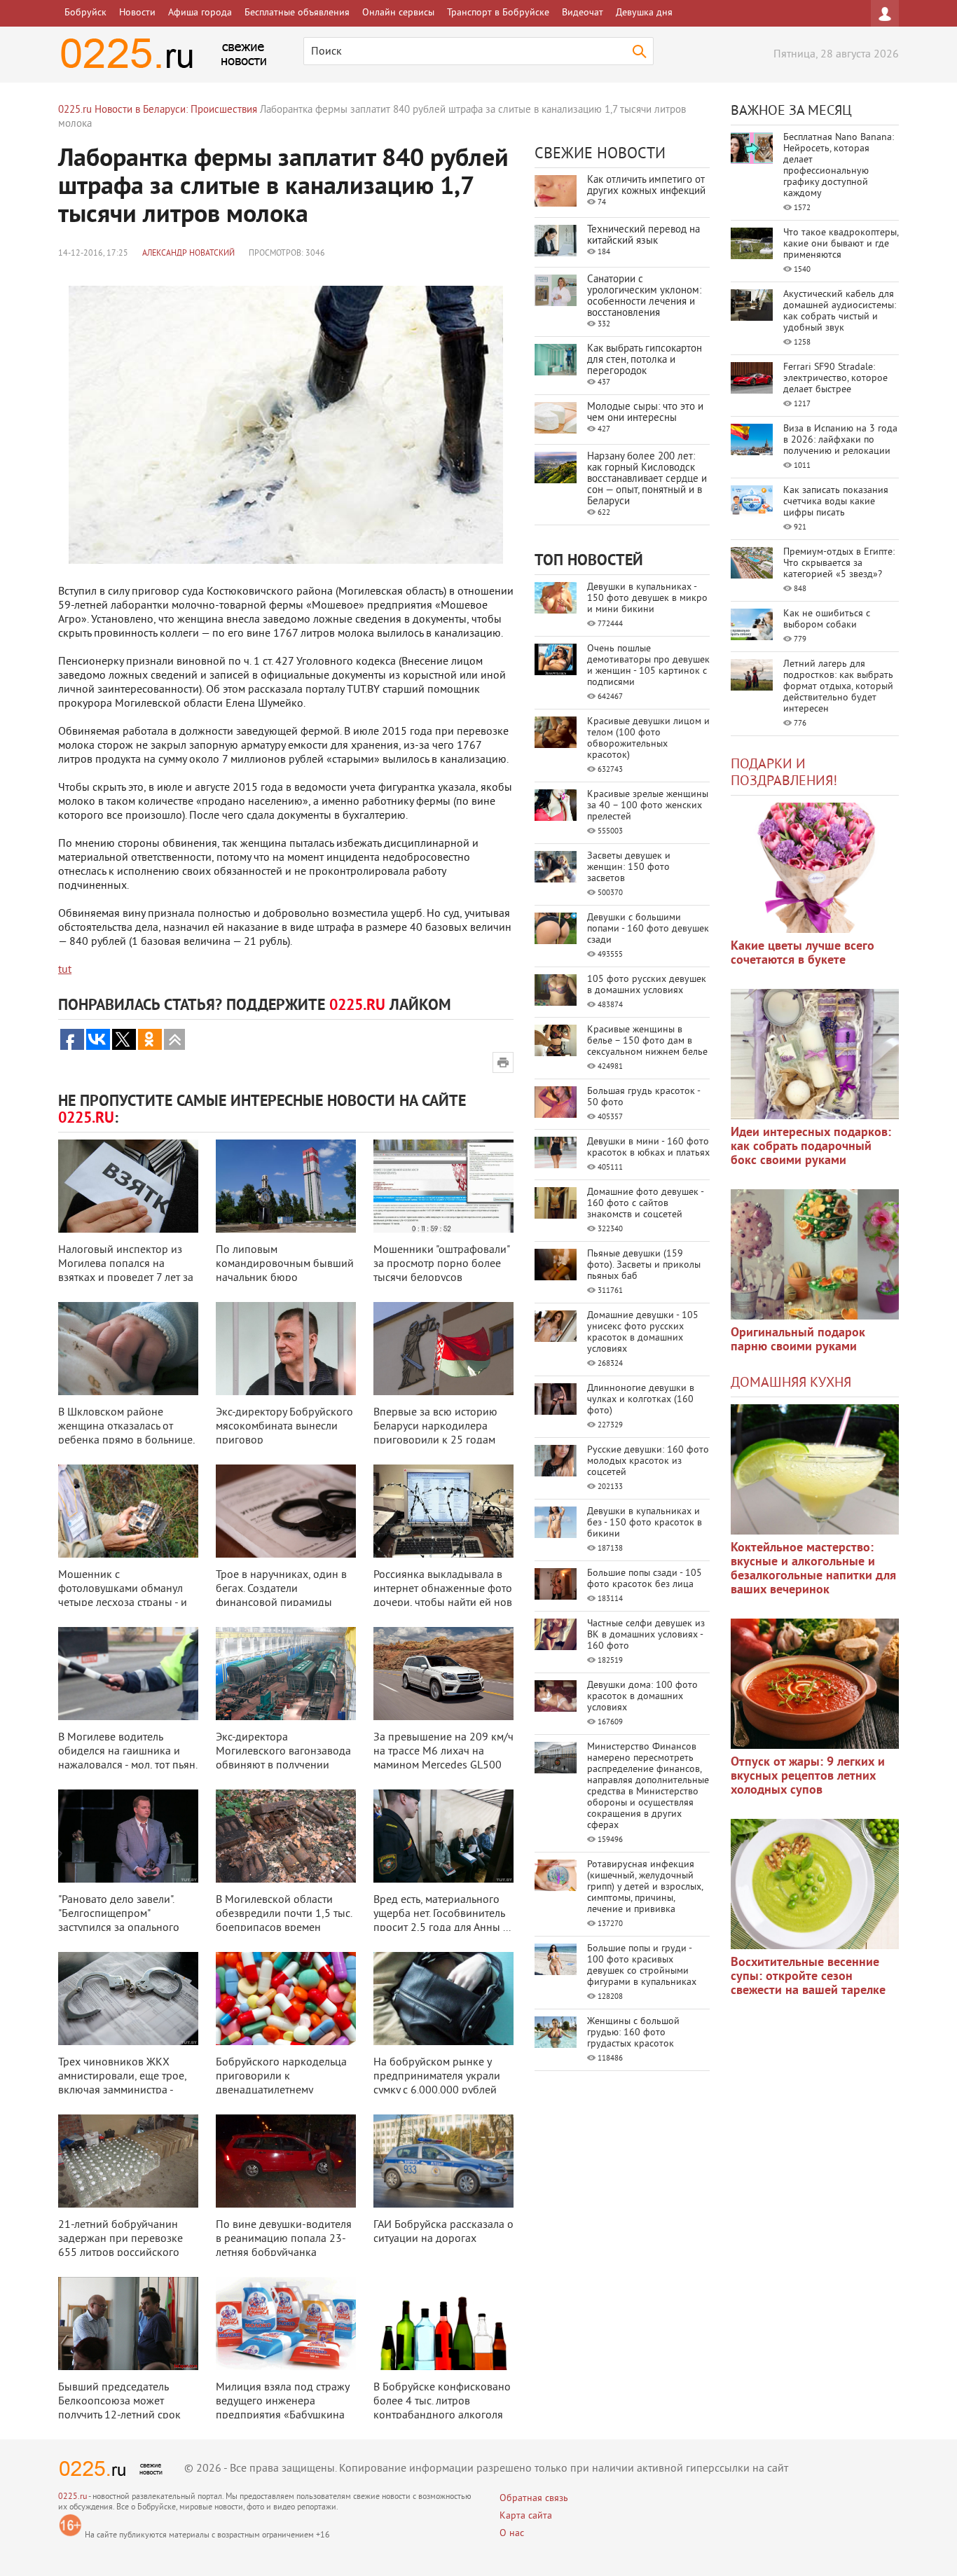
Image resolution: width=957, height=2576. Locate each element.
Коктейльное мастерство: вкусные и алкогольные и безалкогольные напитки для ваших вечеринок (813, 1569)
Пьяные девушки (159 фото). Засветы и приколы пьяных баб (644, 1265)
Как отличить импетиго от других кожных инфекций (646, 186)
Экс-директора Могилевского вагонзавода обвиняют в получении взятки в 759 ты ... (283, 1759)
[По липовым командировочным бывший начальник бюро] (286, 1186)
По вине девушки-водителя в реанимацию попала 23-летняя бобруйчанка (284, 2239)
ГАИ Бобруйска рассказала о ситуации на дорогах (443, 2232)
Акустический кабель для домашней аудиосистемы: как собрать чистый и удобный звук (840, 311)
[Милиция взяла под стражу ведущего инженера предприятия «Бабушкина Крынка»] (286, 2324)
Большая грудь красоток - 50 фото (643, 1097)
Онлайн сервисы (398, 13)
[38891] (815, 1469)
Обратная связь (534, 2499)
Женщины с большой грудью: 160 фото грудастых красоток (633, 2033)
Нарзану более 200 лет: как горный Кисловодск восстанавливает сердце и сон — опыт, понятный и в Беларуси (647, 479)
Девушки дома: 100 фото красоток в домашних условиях (642, 1697)
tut (65, 970)
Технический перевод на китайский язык (643, 236)
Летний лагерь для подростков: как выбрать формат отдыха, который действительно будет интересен (838, 687)
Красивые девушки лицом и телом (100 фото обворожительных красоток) (648, 739)
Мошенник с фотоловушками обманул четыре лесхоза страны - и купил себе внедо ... (123, 1596)
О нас (512, 2534)
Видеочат (583, 13)
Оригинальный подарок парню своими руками (798, 1340)
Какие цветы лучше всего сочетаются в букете (803, 954)
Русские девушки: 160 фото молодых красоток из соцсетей (648, 1461)
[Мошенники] (443, 1186)
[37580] (815, 1684)
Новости (137, 13)
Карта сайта (526, 2516)
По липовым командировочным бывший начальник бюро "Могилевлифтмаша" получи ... (285, 1278)
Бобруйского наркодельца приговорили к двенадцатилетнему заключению (281, 2084)
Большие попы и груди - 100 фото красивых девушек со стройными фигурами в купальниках (642, 1966)
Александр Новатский (188, 254)
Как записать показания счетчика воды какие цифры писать (836, 502)
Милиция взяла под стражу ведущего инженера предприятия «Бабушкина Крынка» (282, 2409)
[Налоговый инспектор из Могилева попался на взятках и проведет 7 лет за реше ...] (128, 1186)
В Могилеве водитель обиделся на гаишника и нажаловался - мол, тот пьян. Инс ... (128, 1759)
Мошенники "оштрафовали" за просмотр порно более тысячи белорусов (441, 1264)
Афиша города (200, 13)
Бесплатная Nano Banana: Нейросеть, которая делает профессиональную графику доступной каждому (839, 166)
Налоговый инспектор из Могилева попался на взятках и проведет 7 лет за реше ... (126, 1271)
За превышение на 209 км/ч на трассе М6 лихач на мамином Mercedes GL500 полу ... (443, 1759)
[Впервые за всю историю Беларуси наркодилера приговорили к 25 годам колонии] (443, 1349)
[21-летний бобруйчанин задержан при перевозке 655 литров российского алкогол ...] (128, 2161)
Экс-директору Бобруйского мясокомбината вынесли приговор (284, 1427)
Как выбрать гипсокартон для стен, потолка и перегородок (645, 360)
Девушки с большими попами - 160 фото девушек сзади (648, 929)
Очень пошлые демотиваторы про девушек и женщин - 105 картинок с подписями (648, 666)
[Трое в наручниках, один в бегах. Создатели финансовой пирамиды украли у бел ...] (286, 1511)
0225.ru (73, 2497)
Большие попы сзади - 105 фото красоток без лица (645, 1579)
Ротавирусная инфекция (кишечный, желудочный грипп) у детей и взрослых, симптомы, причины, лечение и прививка (645, 1887)
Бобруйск (85, 13)
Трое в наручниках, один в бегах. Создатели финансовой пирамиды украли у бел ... (281, 1596)
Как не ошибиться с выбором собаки (827, 619)
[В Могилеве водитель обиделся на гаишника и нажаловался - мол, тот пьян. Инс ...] (128, 1674)
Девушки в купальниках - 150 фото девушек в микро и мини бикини (647, 598)
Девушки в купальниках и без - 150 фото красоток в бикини (645, 1523)
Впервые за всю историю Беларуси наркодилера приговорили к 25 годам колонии (435, 1434)
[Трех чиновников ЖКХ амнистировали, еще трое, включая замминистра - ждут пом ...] (128, 1999)
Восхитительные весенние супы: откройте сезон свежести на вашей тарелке (808, 1977)
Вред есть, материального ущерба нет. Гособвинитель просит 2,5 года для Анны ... (442, 1914)
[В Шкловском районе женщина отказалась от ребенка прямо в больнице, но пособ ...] (128, 1349)
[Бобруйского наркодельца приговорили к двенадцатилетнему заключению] (286, 1999)
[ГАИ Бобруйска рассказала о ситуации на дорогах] (443, 2161)
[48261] (815, 1054)
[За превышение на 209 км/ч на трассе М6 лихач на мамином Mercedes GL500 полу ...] (443, 1674)
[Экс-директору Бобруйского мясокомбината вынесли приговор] (286, 1349)
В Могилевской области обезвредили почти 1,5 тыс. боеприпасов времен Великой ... (284, 1921)
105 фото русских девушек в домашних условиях (647, 985)
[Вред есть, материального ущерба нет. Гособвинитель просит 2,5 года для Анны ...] (443, 1836)
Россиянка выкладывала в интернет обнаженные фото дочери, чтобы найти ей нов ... (443, 1596)
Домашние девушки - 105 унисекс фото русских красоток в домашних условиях (643, 1332)
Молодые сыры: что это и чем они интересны (645, 413)
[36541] (815, 1884)
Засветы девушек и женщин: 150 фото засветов (629, 867)
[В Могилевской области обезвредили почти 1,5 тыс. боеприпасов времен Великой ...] (286, 1836)
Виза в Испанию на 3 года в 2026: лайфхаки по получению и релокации (840, 440)
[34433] (815, 1254)
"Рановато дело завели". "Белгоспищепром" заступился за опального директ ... (119, 1921)
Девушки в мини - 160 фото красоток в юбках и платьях (648, 1148)
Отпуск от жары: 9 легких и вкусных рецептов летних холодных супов (808, 1777)
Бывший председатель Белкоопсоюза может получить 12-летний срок (119, 2402)
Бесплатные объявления (297, 13)
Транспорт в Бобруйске (498, 13)
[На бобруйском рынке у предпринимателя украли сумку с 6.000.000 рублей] (443, 1999)
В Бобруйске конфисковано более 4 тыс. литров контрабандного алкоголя (442, 2402)
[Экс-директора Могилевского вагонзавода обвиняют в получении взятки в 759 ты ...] (286, 1674)
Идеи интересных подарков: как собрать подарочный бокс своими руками (811, 1147)
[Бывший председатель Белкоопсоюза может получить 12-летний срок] (128, 2324)
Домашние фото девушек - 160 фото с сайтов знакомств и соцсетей (645, 1204)
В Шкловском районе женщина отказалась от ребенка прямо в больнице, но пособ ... (126, 1434)
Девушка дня (644, 13)
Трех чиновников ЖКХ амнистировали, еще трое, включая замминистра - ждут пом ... (122, 2084)
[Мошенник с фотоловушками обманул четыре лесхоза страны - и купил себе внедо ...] (128, 1511)
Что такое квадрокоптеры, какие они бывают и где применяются (841, 244)
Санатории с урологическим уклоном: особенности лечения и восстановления (644, 297)
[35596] (815, 868)
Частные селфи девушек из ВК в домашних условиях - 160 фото (646, 1635)
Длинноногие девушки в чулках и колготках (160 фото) (641, 1400)
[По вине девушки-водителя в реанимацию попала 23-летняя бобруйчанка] (286, 2161)
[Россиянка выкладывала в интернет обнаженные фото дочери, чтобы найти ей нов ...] (443, 1511)
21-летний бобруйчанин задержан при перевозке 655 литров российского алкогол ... (121, 2246)
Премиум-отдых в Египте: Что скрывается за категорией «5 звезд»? (839, 563)
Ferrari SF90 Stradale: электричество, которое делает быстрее (835, 379)
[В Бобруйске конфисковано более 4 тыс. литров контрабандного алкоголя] (443, 2324)
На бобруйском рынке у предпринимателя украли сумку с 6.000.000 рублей (437, 2077)
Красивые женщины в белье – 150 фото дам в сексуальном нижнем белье (647, 1041)
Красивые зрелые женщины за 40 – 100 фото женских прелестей (648, 806)
